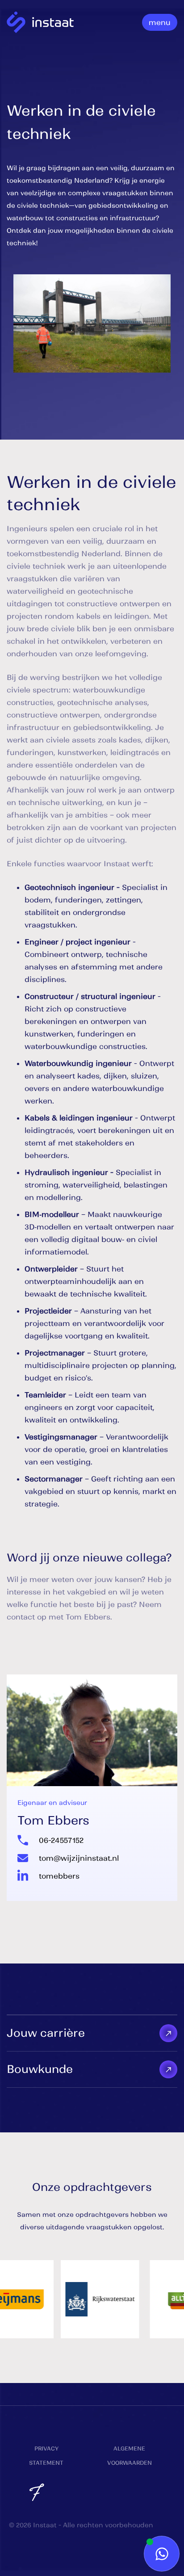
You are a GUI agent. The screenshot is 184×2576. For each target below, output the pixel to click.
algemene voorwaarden (130, 2456)
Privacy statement (46, 2456)
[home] (40, 23)
